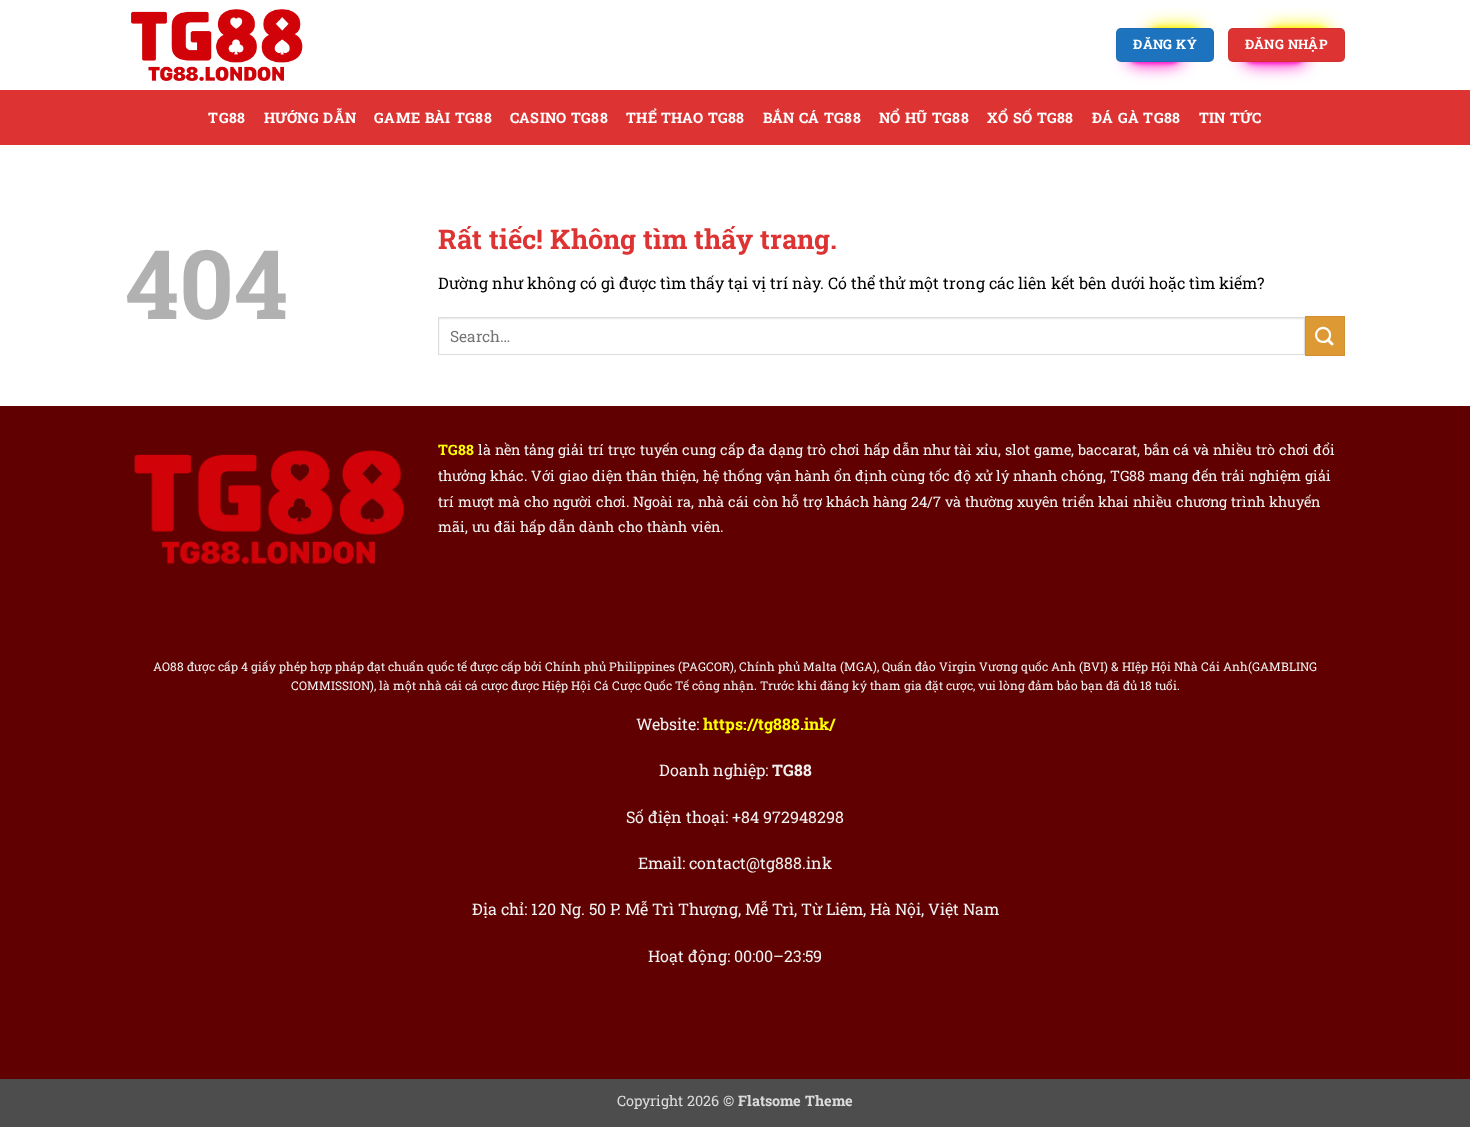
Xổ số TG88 (1030, 117)
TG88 (226, 117)
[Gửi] (1325, 335)
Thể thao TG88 (685, 117)
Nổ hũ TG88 (924, 117)
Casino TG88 (559, 117)
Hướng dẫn (310, 117)
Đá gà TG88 (1136, 117)
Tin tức (1230, 117)
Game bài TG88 (433, 117)
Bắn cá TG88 (812, 117)
